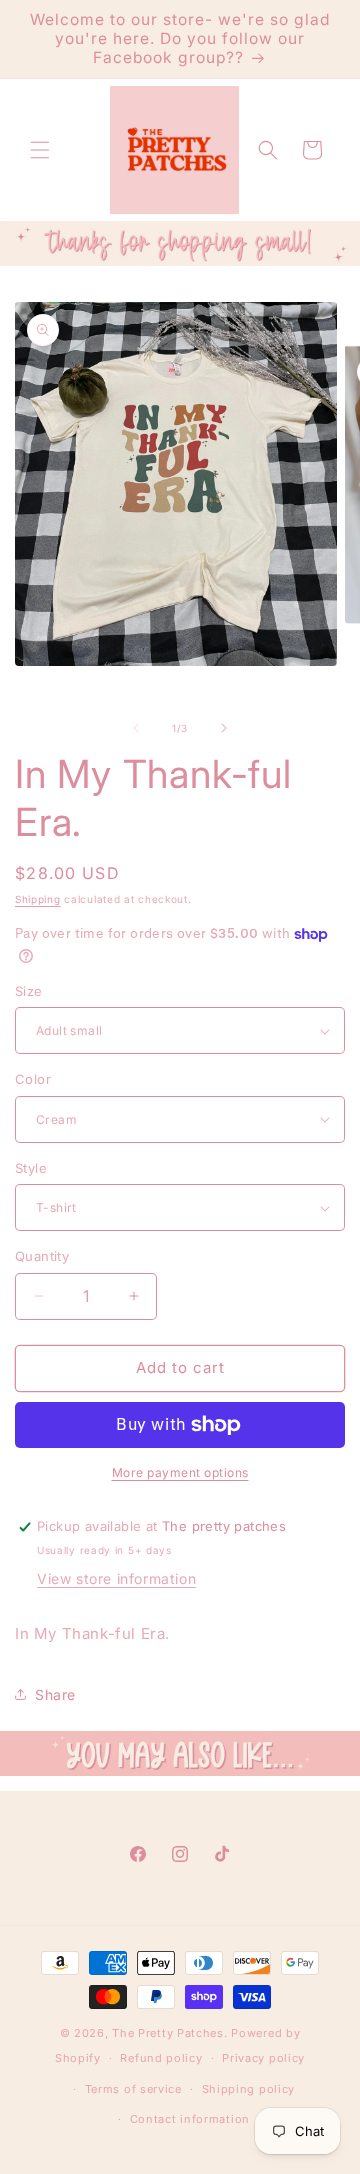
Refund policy (161, 2058)
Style (31, 1168)
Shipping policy (249, 2089)
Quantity (42, 1256)
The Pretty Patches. (169, 2033)
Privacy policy (263, 2058)
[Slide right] (224, 728)
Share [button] (55, 1694)
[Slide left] (136, 728)
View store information (116, 1578)
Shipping (38, 899)
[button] (40, 150)
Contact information (190, 2119)
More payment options (180, 1472)
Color (33, 1079)
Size (29, 991)
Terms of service (133, 2089)
